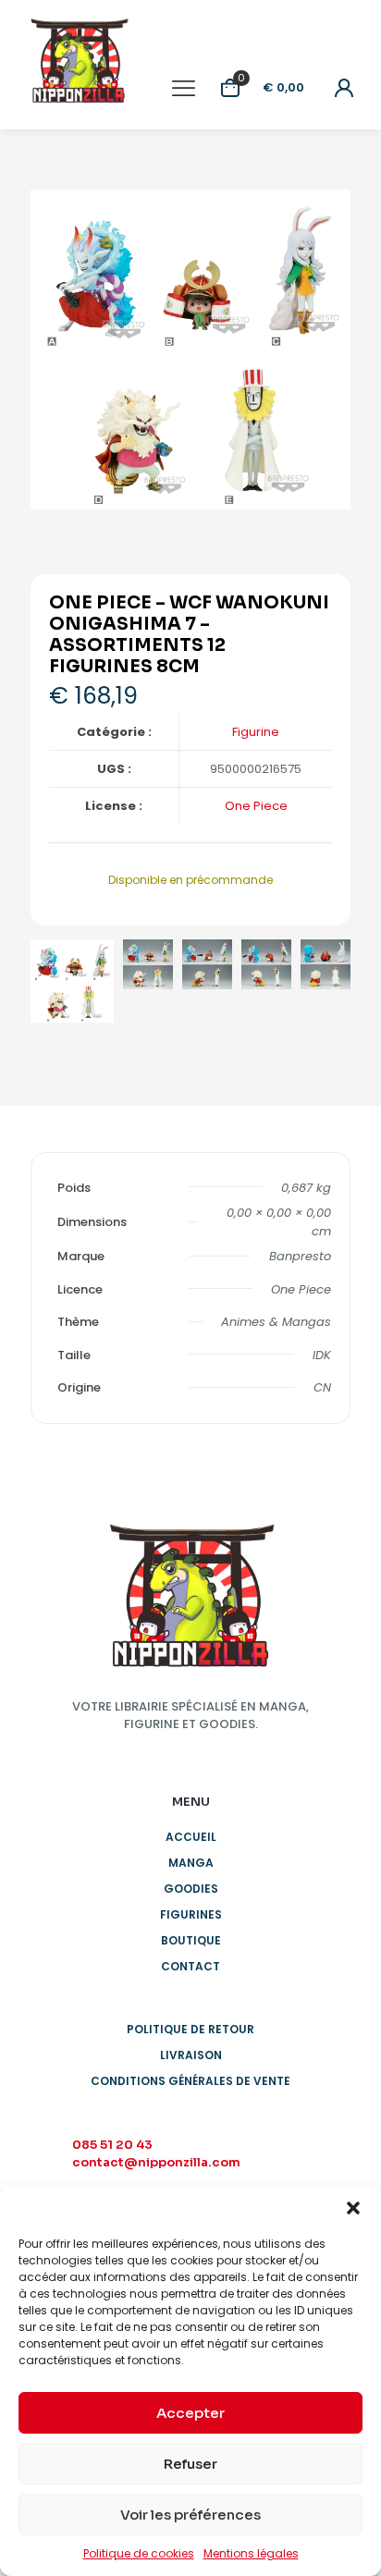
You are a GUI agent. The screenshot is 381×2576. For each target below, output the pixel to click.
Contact (190, 1966)
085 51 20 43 (112, 2145)
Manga (191, 1863)
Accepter (190, 2413)
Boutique (191, 1940)
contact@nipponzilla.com (156, 2162)
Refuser (190, 2464)
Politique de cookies (139, 2553)
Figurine (256, 732)
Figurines (191, 1914)
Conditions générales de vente (190, 2081)
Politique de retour (190, 2029)
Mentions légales (251, 2553)
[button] (353, 2208)
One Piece (256, 806)
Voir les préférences (190, 2515)
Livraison (191, 2055)
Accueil (191, 1837)
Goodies (191, 1889)
